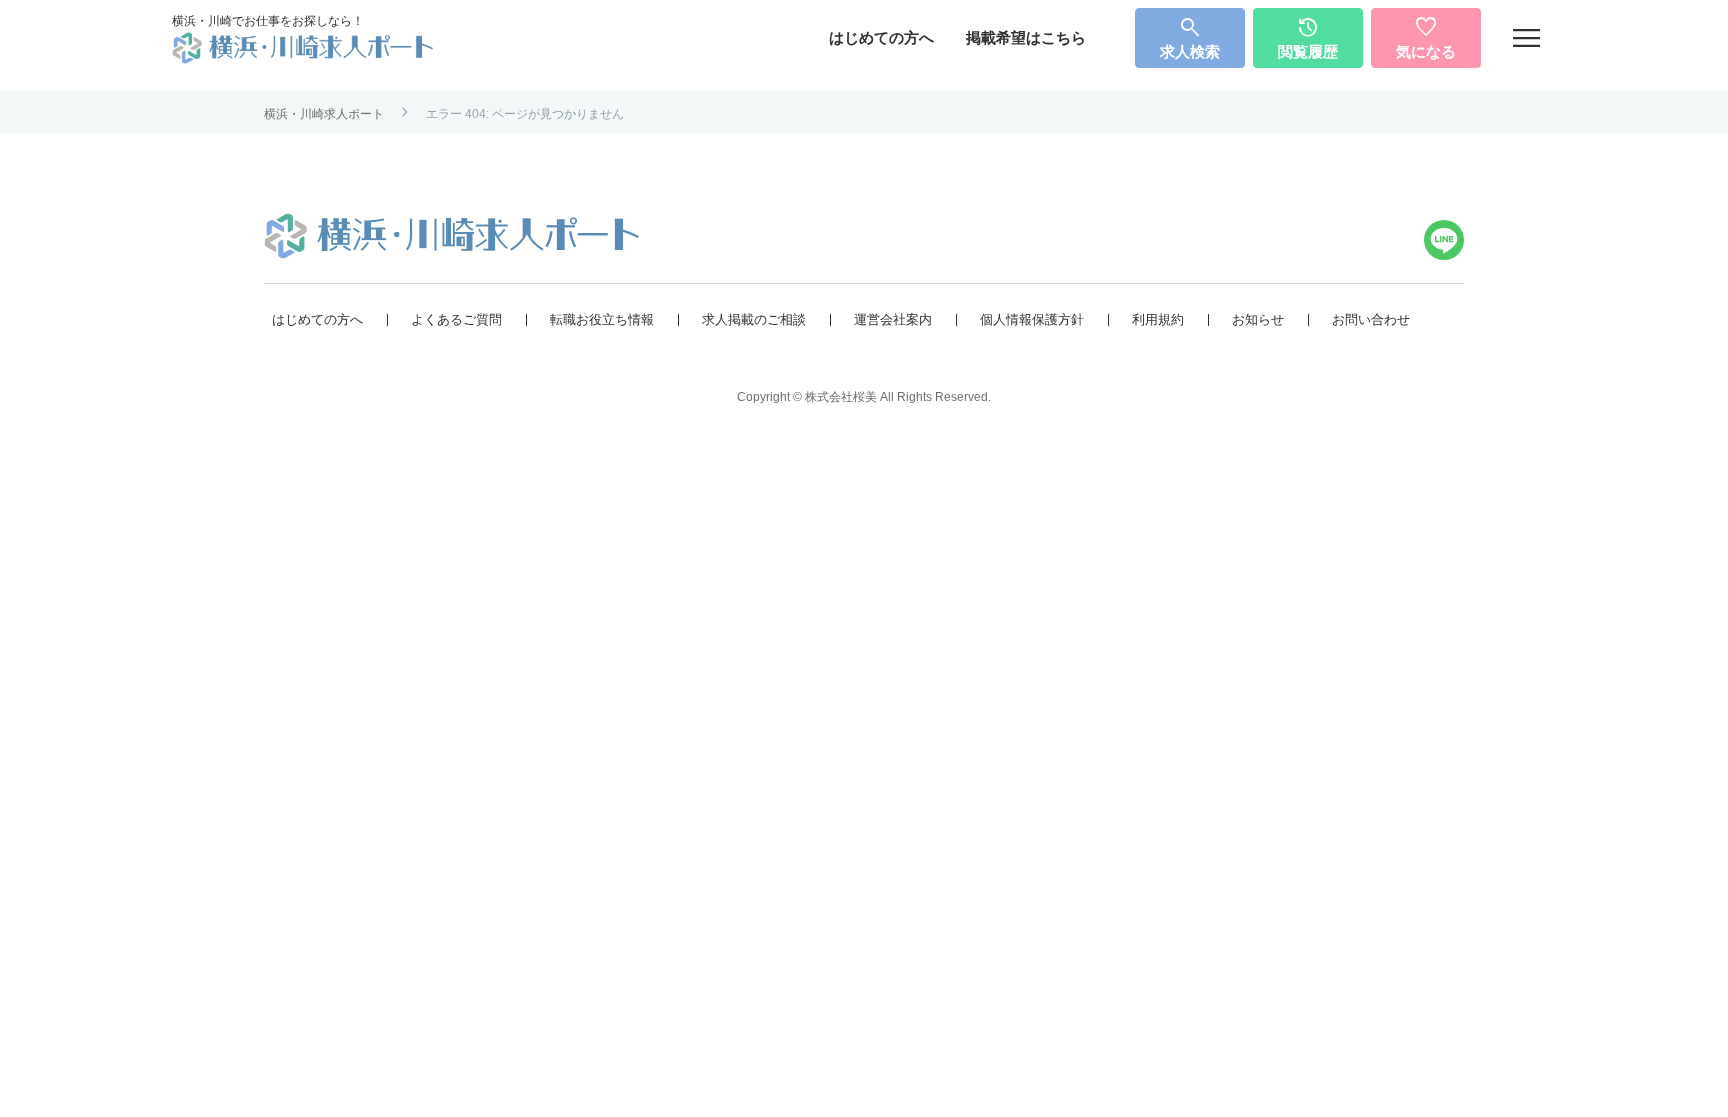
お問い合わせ (1371, 319)
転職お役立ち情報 (602, 319)
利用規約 (1158, 319)
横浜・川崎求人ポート (324, 114)
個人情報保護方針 (1032, 319)
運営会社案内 (893, 319)
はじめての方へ (881, 37)
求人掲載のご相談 (754, 319)
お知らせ (1258, 319)
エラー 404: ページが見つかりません (525, 114)
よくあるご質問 (456, 319)
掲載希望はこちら (1026, 37)
